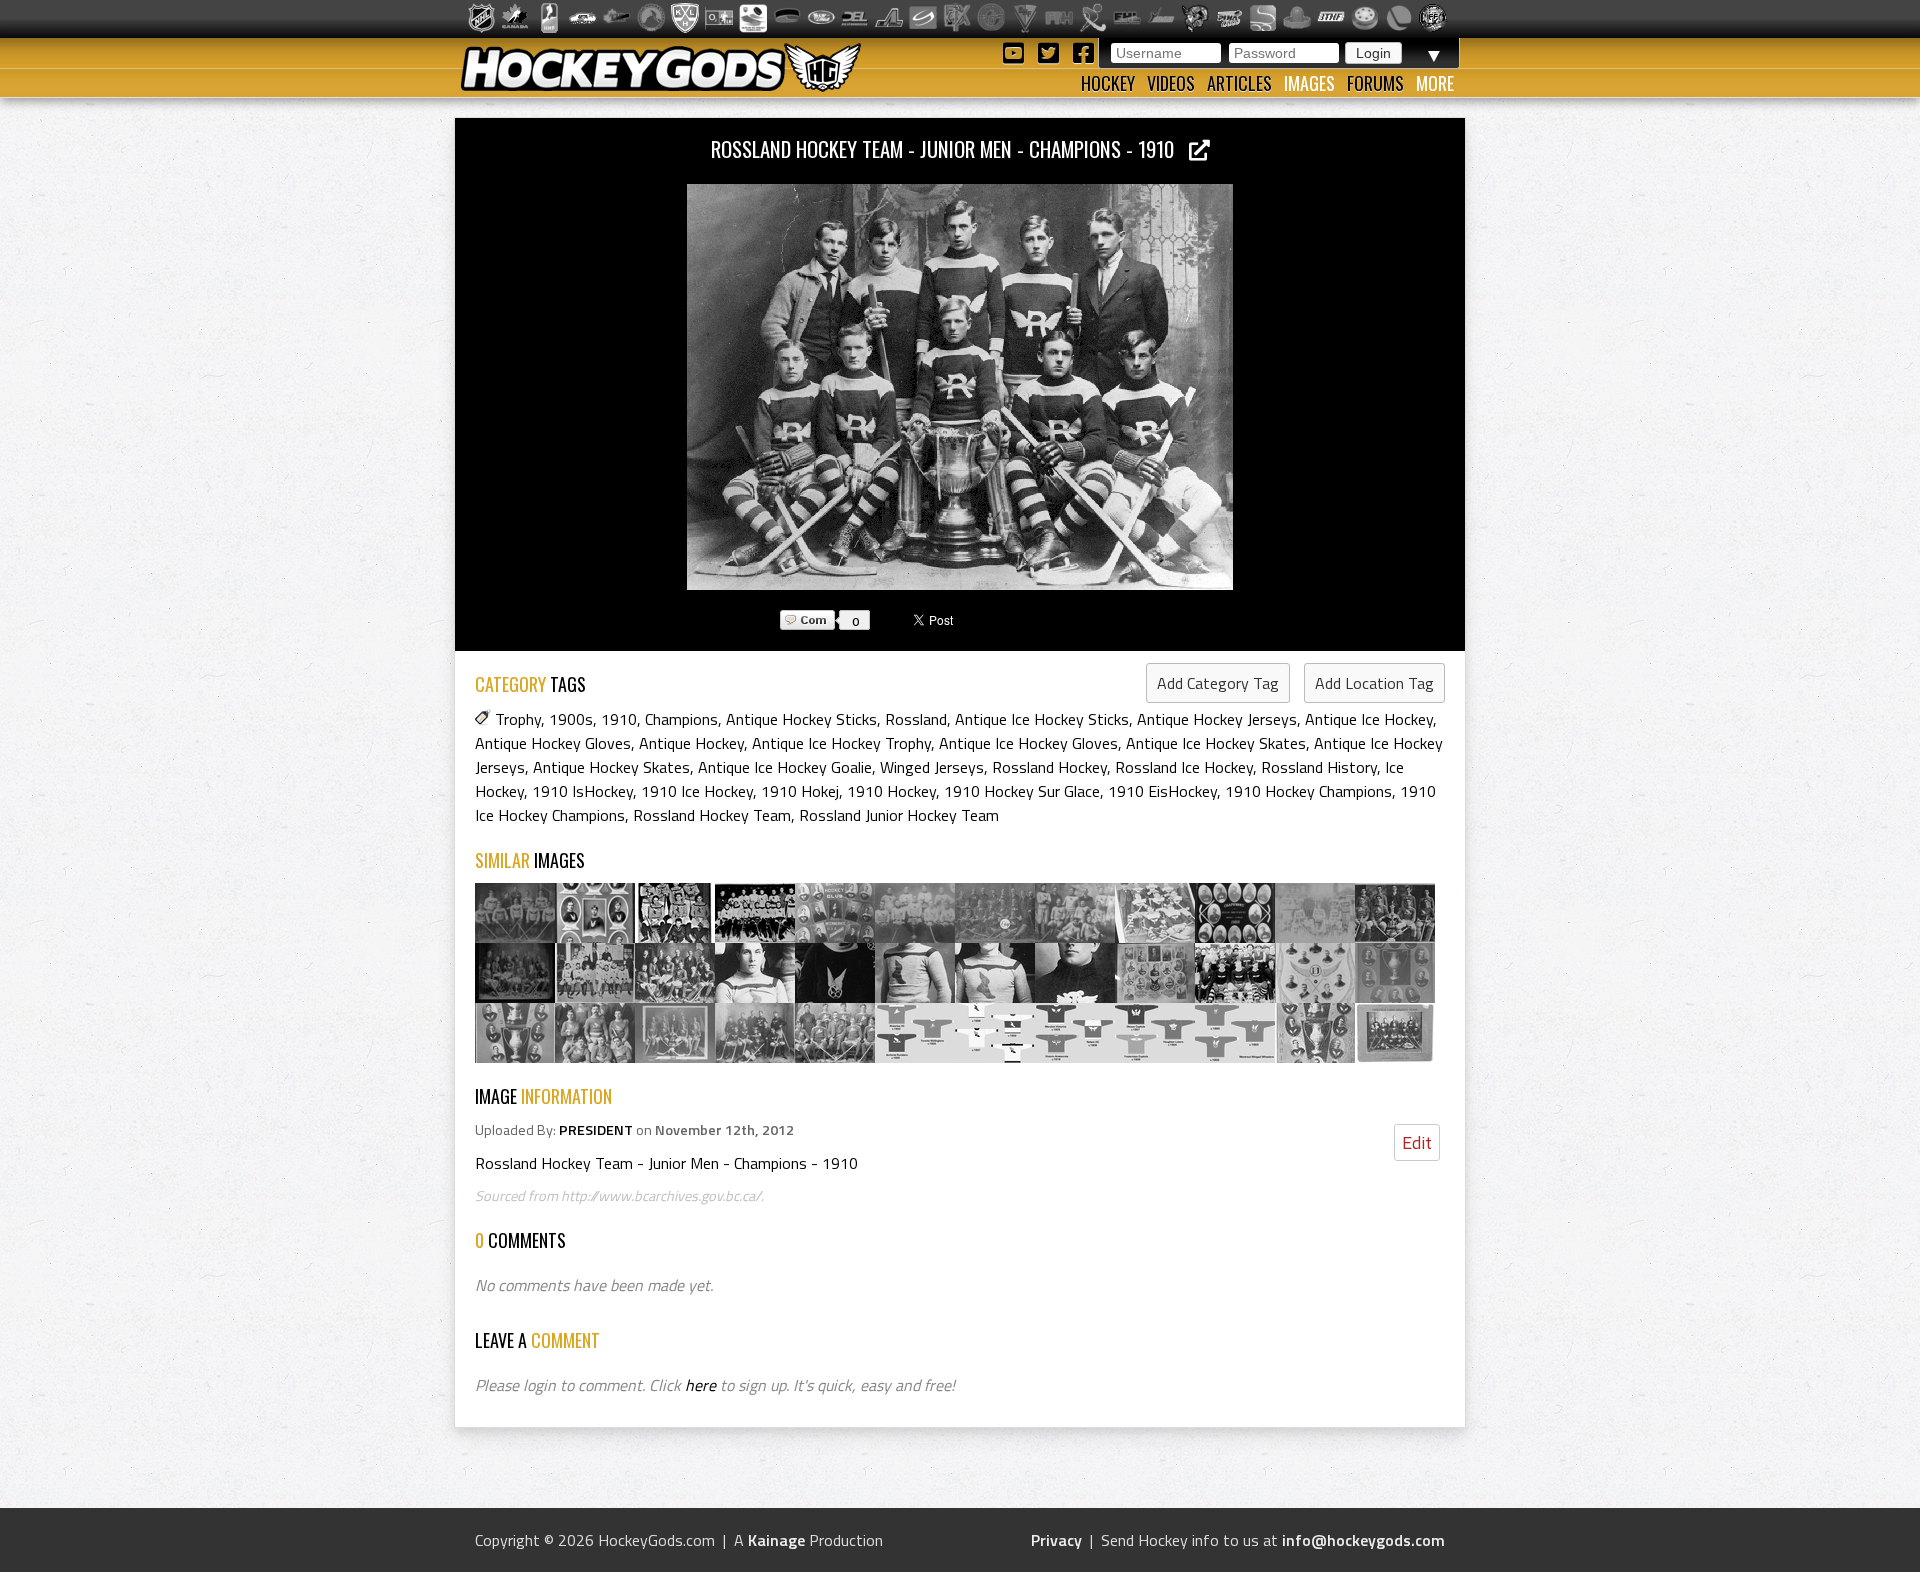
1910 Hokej (800, 791)
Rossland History (1319, 767)
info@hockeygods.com (1363, 1540)
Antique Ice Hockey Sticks (1042, 719)
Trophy (518, 719)
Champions (681, 719)
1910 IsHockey (582, 791)
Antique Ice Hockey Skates (1216, 743)
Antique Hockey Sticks (801, 719)
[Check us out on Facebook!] (1083, 51)
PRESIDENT (596, 1130)
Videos (1171, 83)
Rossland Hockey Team (712, 815)
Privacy (1056, 1540)
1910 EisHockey (1162, 791)
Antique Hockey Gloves (553, 743)
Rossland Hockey (1049, 767)
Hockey (1108, 83)
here (700, 1385)
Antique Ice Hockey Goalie (785, 767)
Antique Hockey (691, 743)
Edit (1417, 1142)
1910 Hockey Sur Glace (1022, 791)
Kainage (776, 1540)
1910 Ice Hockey (697, 791)
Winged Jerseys (932, 767)
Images (1309, 83)
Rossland (916, 719)
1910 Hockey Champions (1308, 791)
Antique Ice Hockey (1369, 719)
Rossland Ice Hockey (1184, 767)
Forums (1375, 83)
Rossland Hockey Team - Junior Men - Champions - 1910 (950, 148)
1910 (619, 719)
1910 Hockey (891, 791)
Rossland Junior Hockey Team (899, 815)
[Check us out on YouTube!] (1016, 51)
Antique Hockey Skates (611, 767)
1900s (571, 719)
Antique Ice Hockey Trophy (841, 743)
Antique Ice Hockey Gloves (1028, 743)
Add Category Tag (1218, 683)
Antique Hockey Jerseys (1217, 719)
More (1435, 83)
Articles (1239, 83)
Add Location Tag (1374, 683)
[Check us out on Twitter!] (1051, 51)
